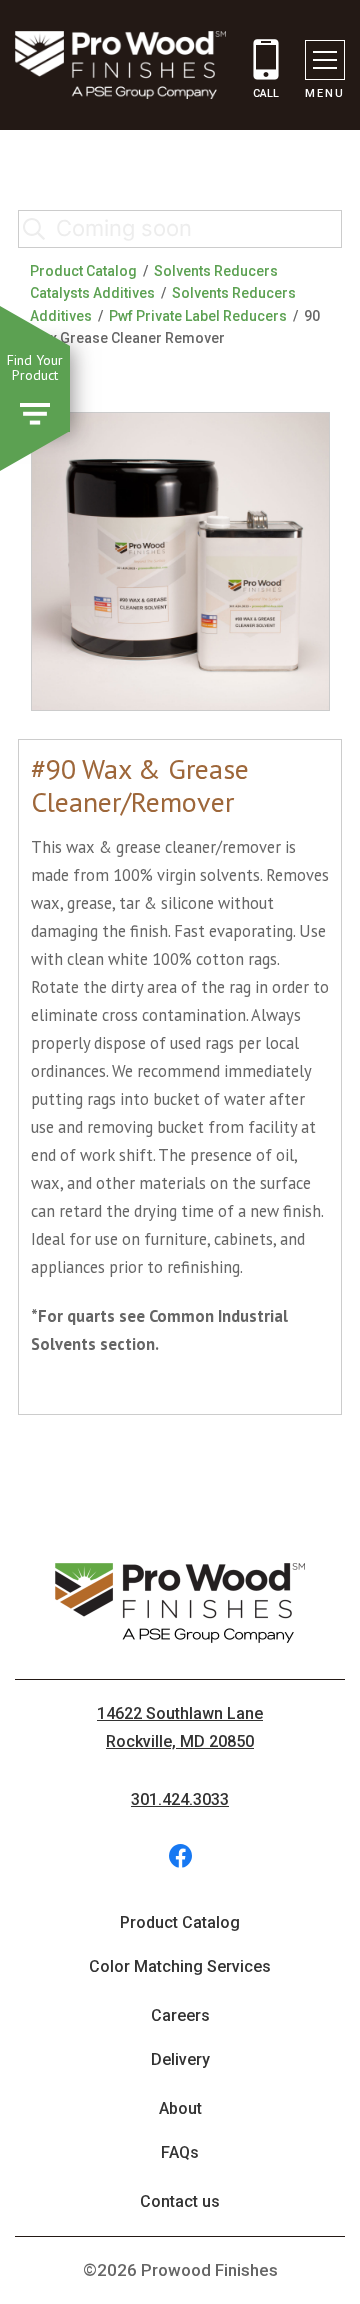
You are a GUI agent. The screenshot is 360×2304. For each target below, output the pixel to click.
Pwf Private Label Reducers (198, 316)
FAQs (180, 2152)
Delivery (180, 2059)
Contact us (180, 2201)
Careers (180, 2015)
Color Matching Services (180, 1966)
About (180, 2108)
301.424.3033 (180, 1799)
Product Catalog (83, 271)
